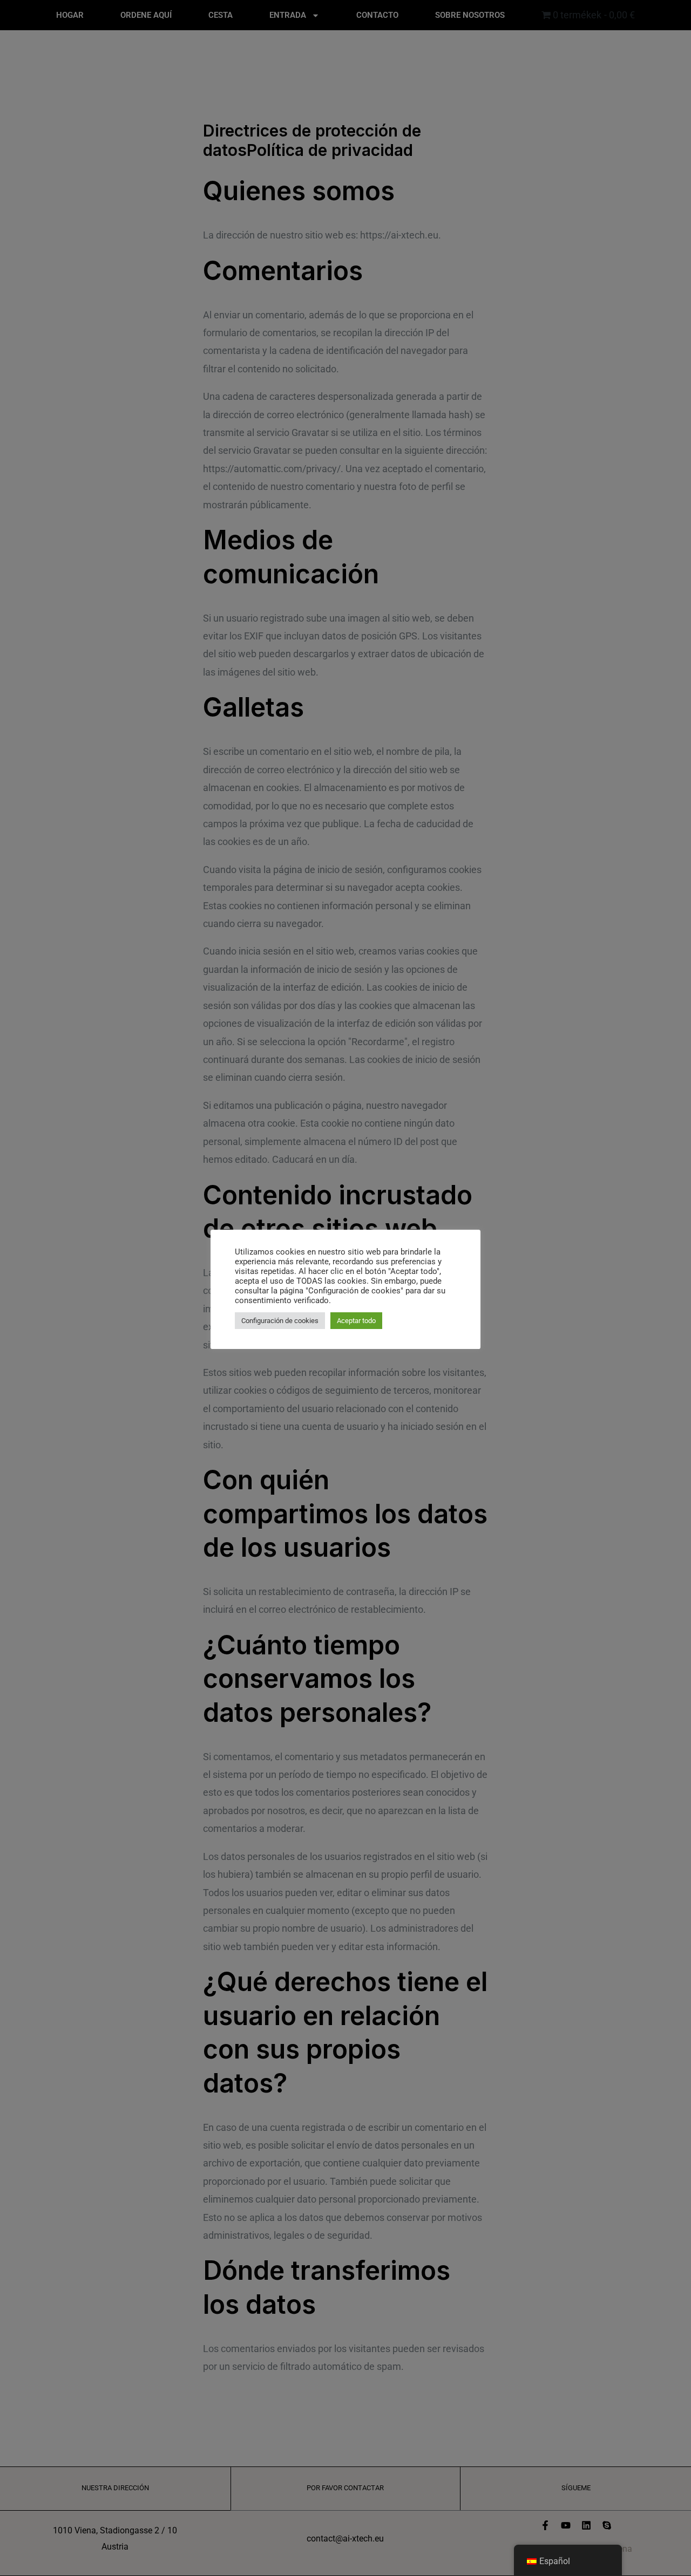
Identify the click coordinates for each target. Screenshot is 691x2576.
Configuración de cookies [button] (280, 1321)
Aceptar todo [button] (356, 1321)
